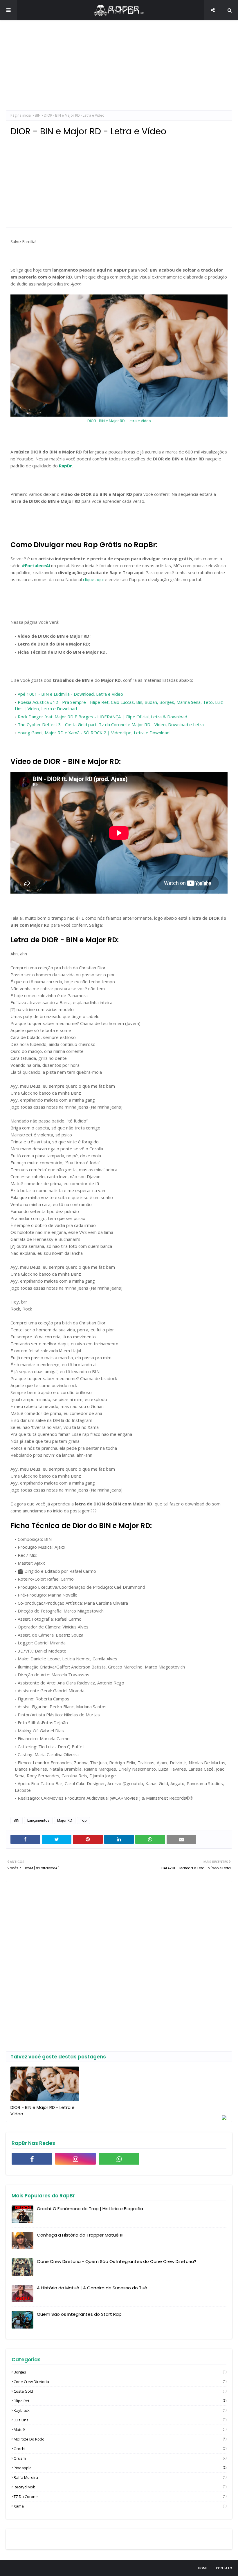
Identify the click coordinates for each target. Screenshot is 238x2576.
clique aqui (93, 579)
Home (203, 2568)
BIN (38, 115)
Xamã (120, 2506)
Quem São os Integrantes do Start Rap (79, 2314)
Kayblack (120, 2410)
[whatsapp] (119, 2159)
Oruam (120, 2458)
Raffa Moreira (120, 2477)
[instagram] (75, 2159)
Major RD (65, 1820)
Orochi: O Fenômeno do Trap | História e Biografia (90, 2209)
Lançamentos (38, 1820)
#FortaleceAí (36, 565)
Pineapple (120, 2468)
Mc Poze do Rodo (120, 2439)
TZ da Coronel (120, 2497)
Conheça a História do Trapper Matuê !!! (80, 2235)
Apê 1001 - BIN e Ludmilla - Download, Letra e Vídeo (70, 694)
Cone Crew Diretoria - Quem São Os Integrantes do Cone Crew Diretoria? (117, 2261)
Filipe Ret (120, 2401)
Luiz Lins (120, 2420)
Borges (120, 2372)
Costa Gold (120, 2391)
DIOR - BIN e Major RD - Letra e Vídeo (119, 421)
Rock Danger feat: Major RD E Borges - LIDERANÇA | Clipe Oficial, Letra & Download (102, 717)
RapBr (65, 466)
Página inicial (21, 115)
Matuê (120, 2429)
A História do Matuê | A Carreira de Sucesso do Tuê (92, 2288)
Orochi (120, 2449)
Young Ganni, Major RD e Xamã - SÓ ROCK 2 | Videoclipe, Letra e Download (94, 733)
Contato (224, 2568)
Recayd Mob (120, 2487)
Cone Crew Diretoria (120, 2382)
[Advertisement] (119, 70)
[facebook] (32, 2159)
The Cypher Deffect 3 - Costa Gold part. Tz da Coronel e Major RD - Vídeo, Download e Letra (111, 724)
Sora (8, 2568)
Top (83, 1820)
